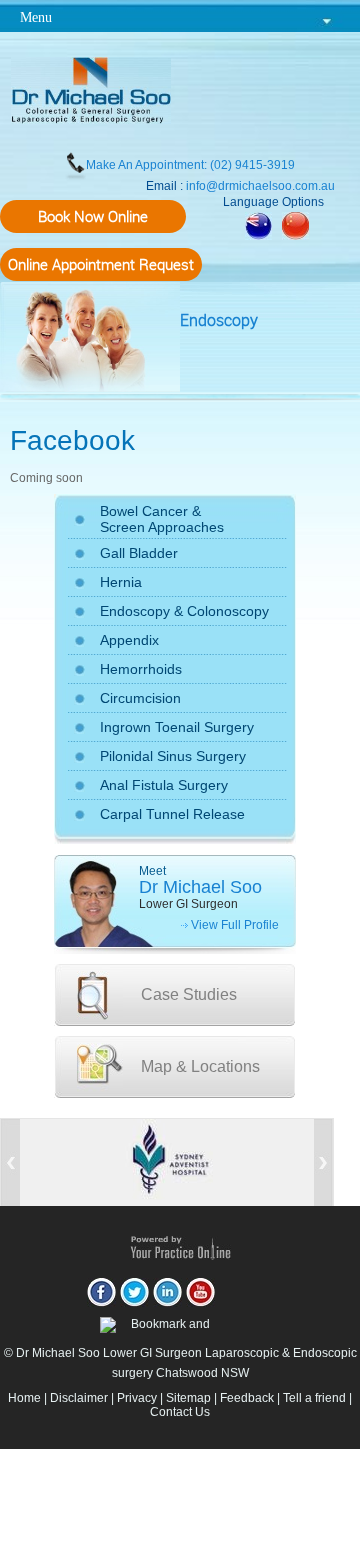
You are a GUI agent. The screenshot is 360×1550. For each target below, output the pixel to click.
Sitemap (188, 1398)
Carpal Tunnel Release (172, 814)
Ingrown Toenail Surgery (177, 727)
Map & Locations (200, 1066)
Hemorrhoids (141, 669)
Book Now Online (93, 216)
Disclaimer (79, 1398)
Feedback (247, 1398)
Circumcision (140, 698)
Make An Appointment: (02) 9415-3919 (190, 165)
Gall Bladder (139, 553)
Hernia (121, 582)
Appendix (129, 640)
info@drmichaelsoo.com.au (260, 186)
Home (24, 1398)
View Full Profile (235, 925)
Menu (36, 17)
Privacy (137, 1398)
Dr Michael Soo (200, 887)
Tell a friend (314, 1398)
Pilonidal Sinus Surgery (173, 756)
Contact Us (180, 1412)
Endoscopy (219, 320)
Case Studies (189, 994)
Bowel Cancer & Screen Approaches (162, 519)
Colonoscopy (228, 611)
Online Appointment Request (101, 264)
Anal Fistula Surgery (164, 785)
